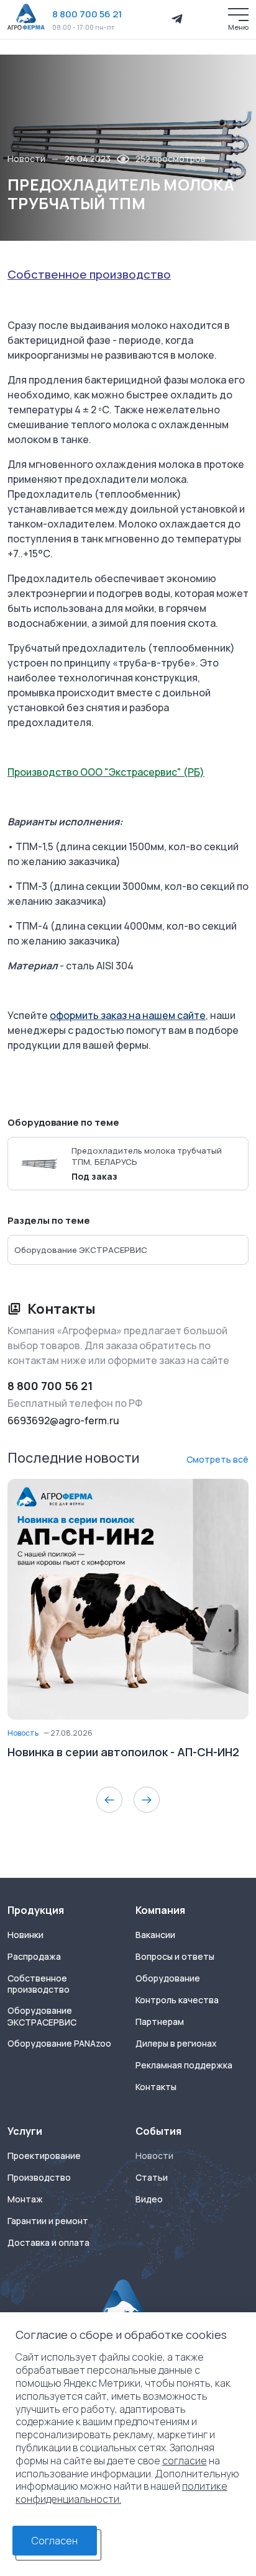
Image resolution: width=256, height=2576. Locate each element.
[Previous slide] (109, 1800)
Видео (149, 2199)
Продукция (36, 1910)
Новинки (25, 1935)
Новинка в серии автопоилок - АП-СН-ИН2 (123, 1752)
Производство (39, 2178)
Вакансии (155, 1935)
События (158, 2131)
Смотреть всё (217, 1459)
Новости (26, 159)
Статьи (152, 2178)
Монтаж (25, 2199)
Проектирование (44, 2156)
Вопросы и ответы (175, 1957)
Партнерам (160, 2022)
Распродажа (34, 1957)
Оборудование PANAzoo (59, 2044)
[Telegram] (177, 19)
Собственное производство (39, 1984)
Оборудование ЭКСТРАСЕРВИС (42, 2017)
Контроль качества (177, 2000)
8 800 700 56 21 (87, 14)
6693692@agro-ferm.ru (63, 1420)
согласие (185, 2461)
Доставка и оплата (48, 2243)
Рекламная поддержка (184, 2065)
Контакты (156, 2087)
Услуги (25, 2131)
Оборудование (168, 1978)
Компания (160, 1910)
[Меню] (238, 15)
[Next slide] (147, 1800)
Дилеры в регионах (176, 2044)
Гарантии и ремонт (48, 2221)
